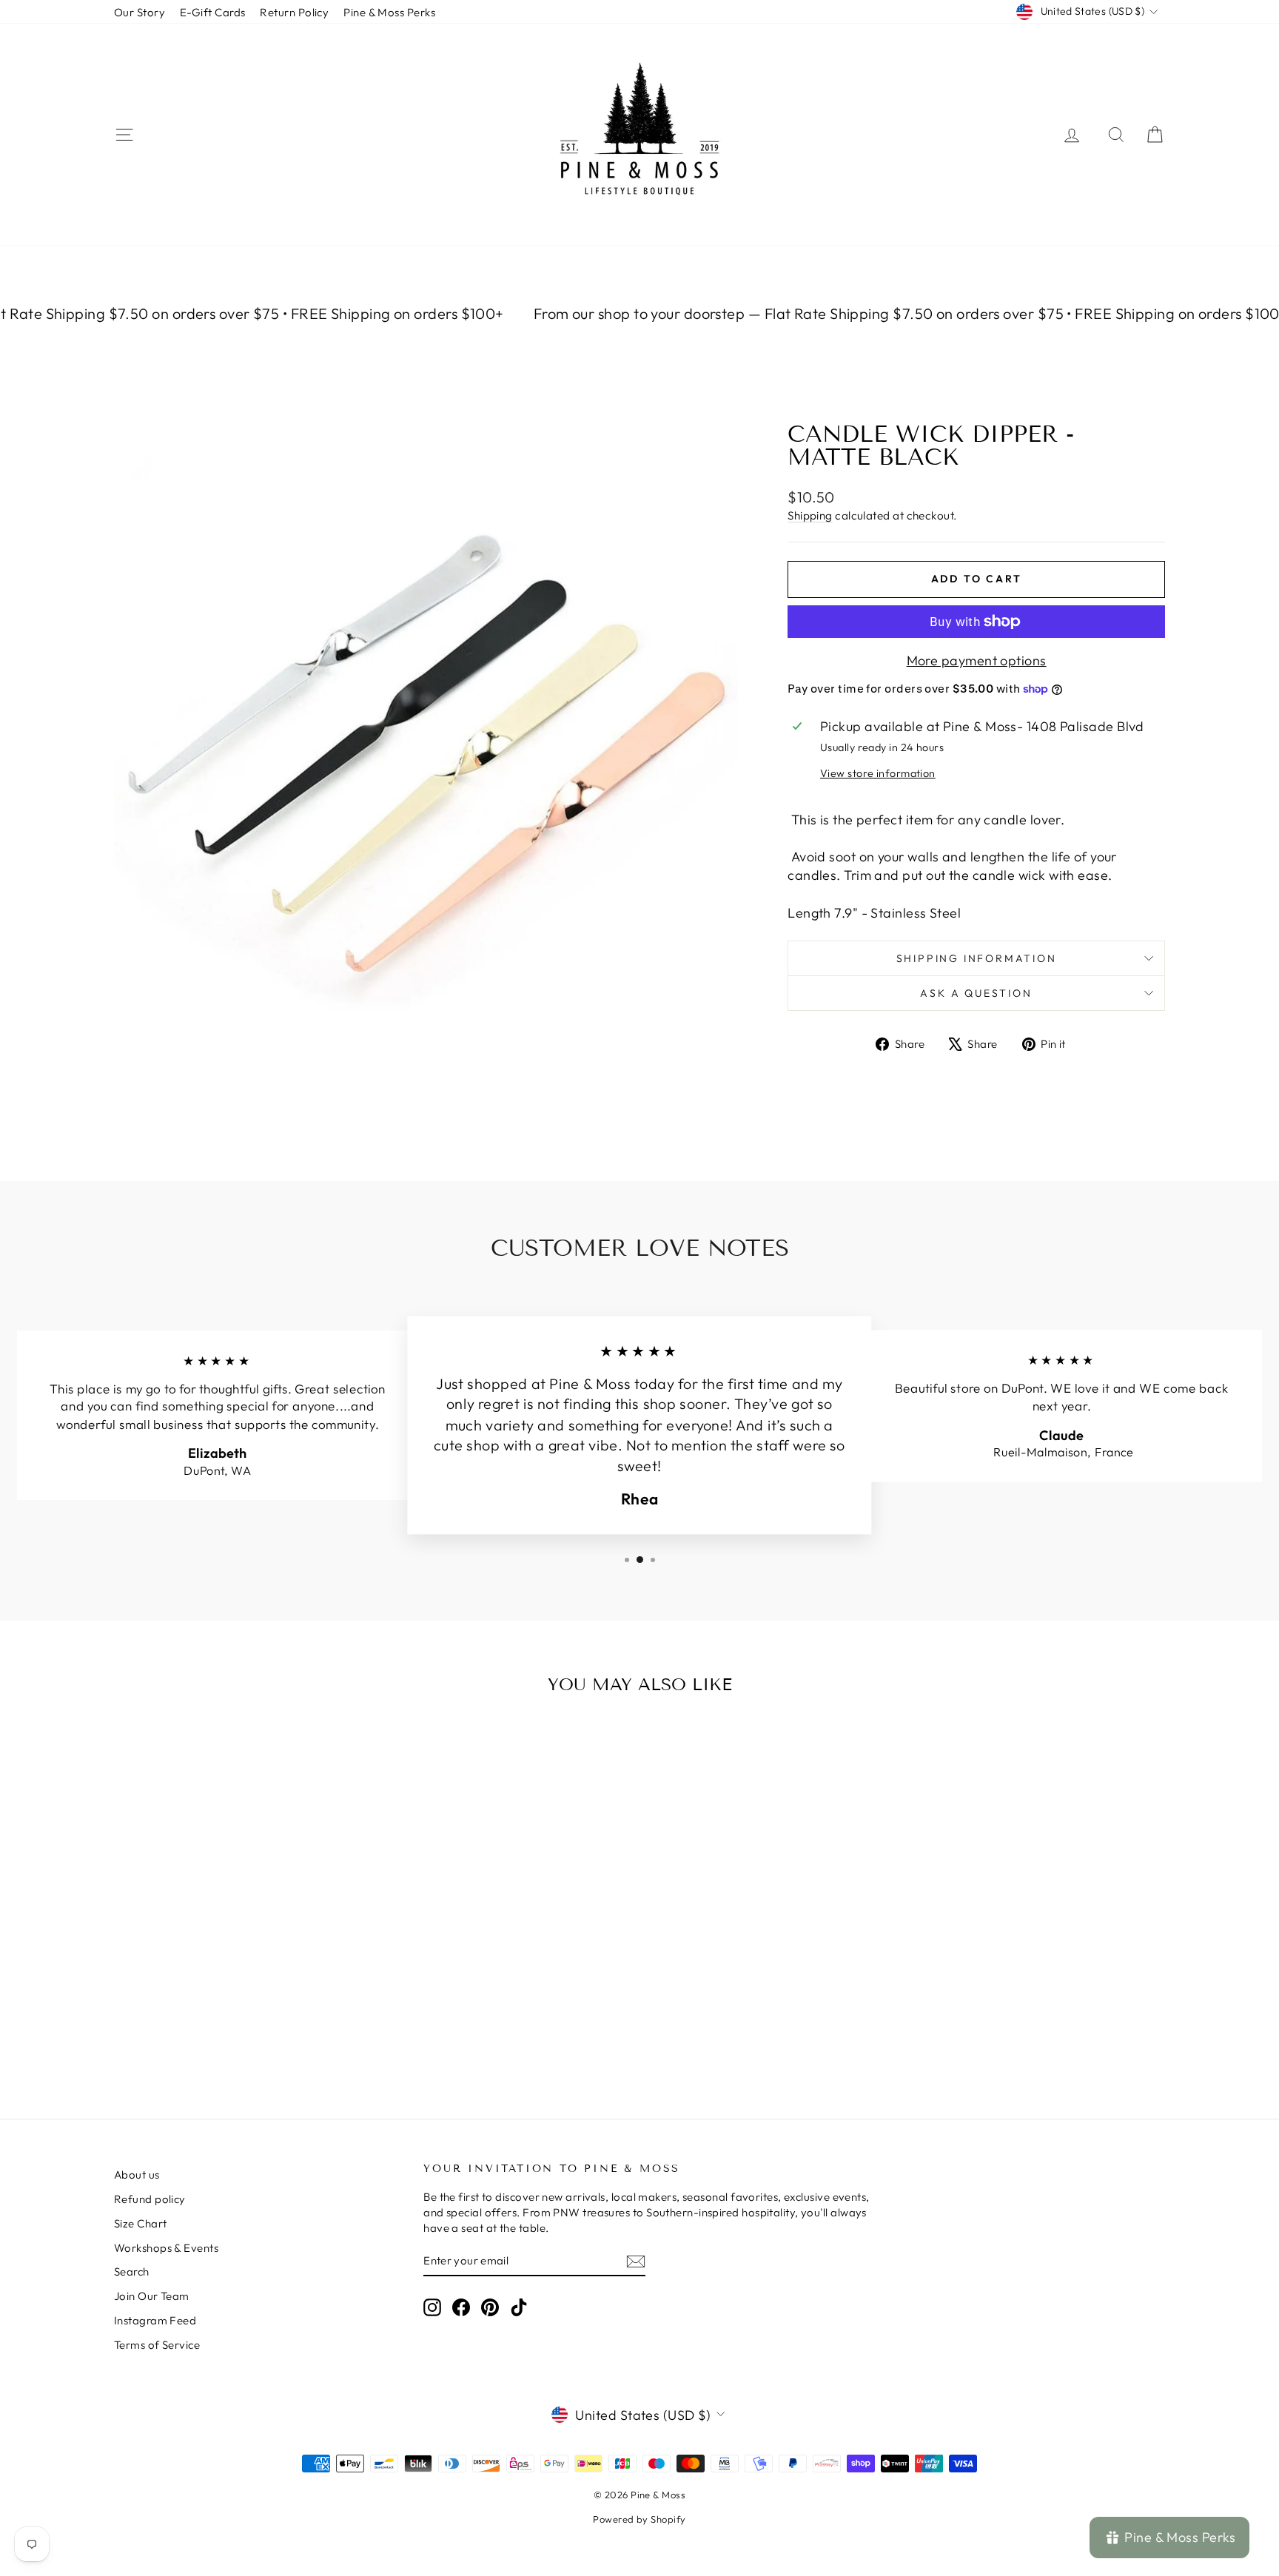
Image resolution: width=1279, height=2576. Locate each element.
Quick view (239, 1964)
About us (137, 2175)
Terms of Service (157, 2345)
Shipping (810, 515)
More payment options (977, 660)
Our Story (140, 12)
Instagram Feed (155, 2320)
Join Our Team (152, 2296)
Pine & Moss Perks (389, 12)
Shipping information (977, 958)
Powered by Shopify (639, 2519)
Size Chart (141, 2223)
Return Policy (294, 12)
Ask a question (976, 993)
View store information (878, 773)
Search (132, 2271)
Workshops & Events (166, 2248)
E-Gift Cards (212, 12)
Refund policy (150, 2199)
